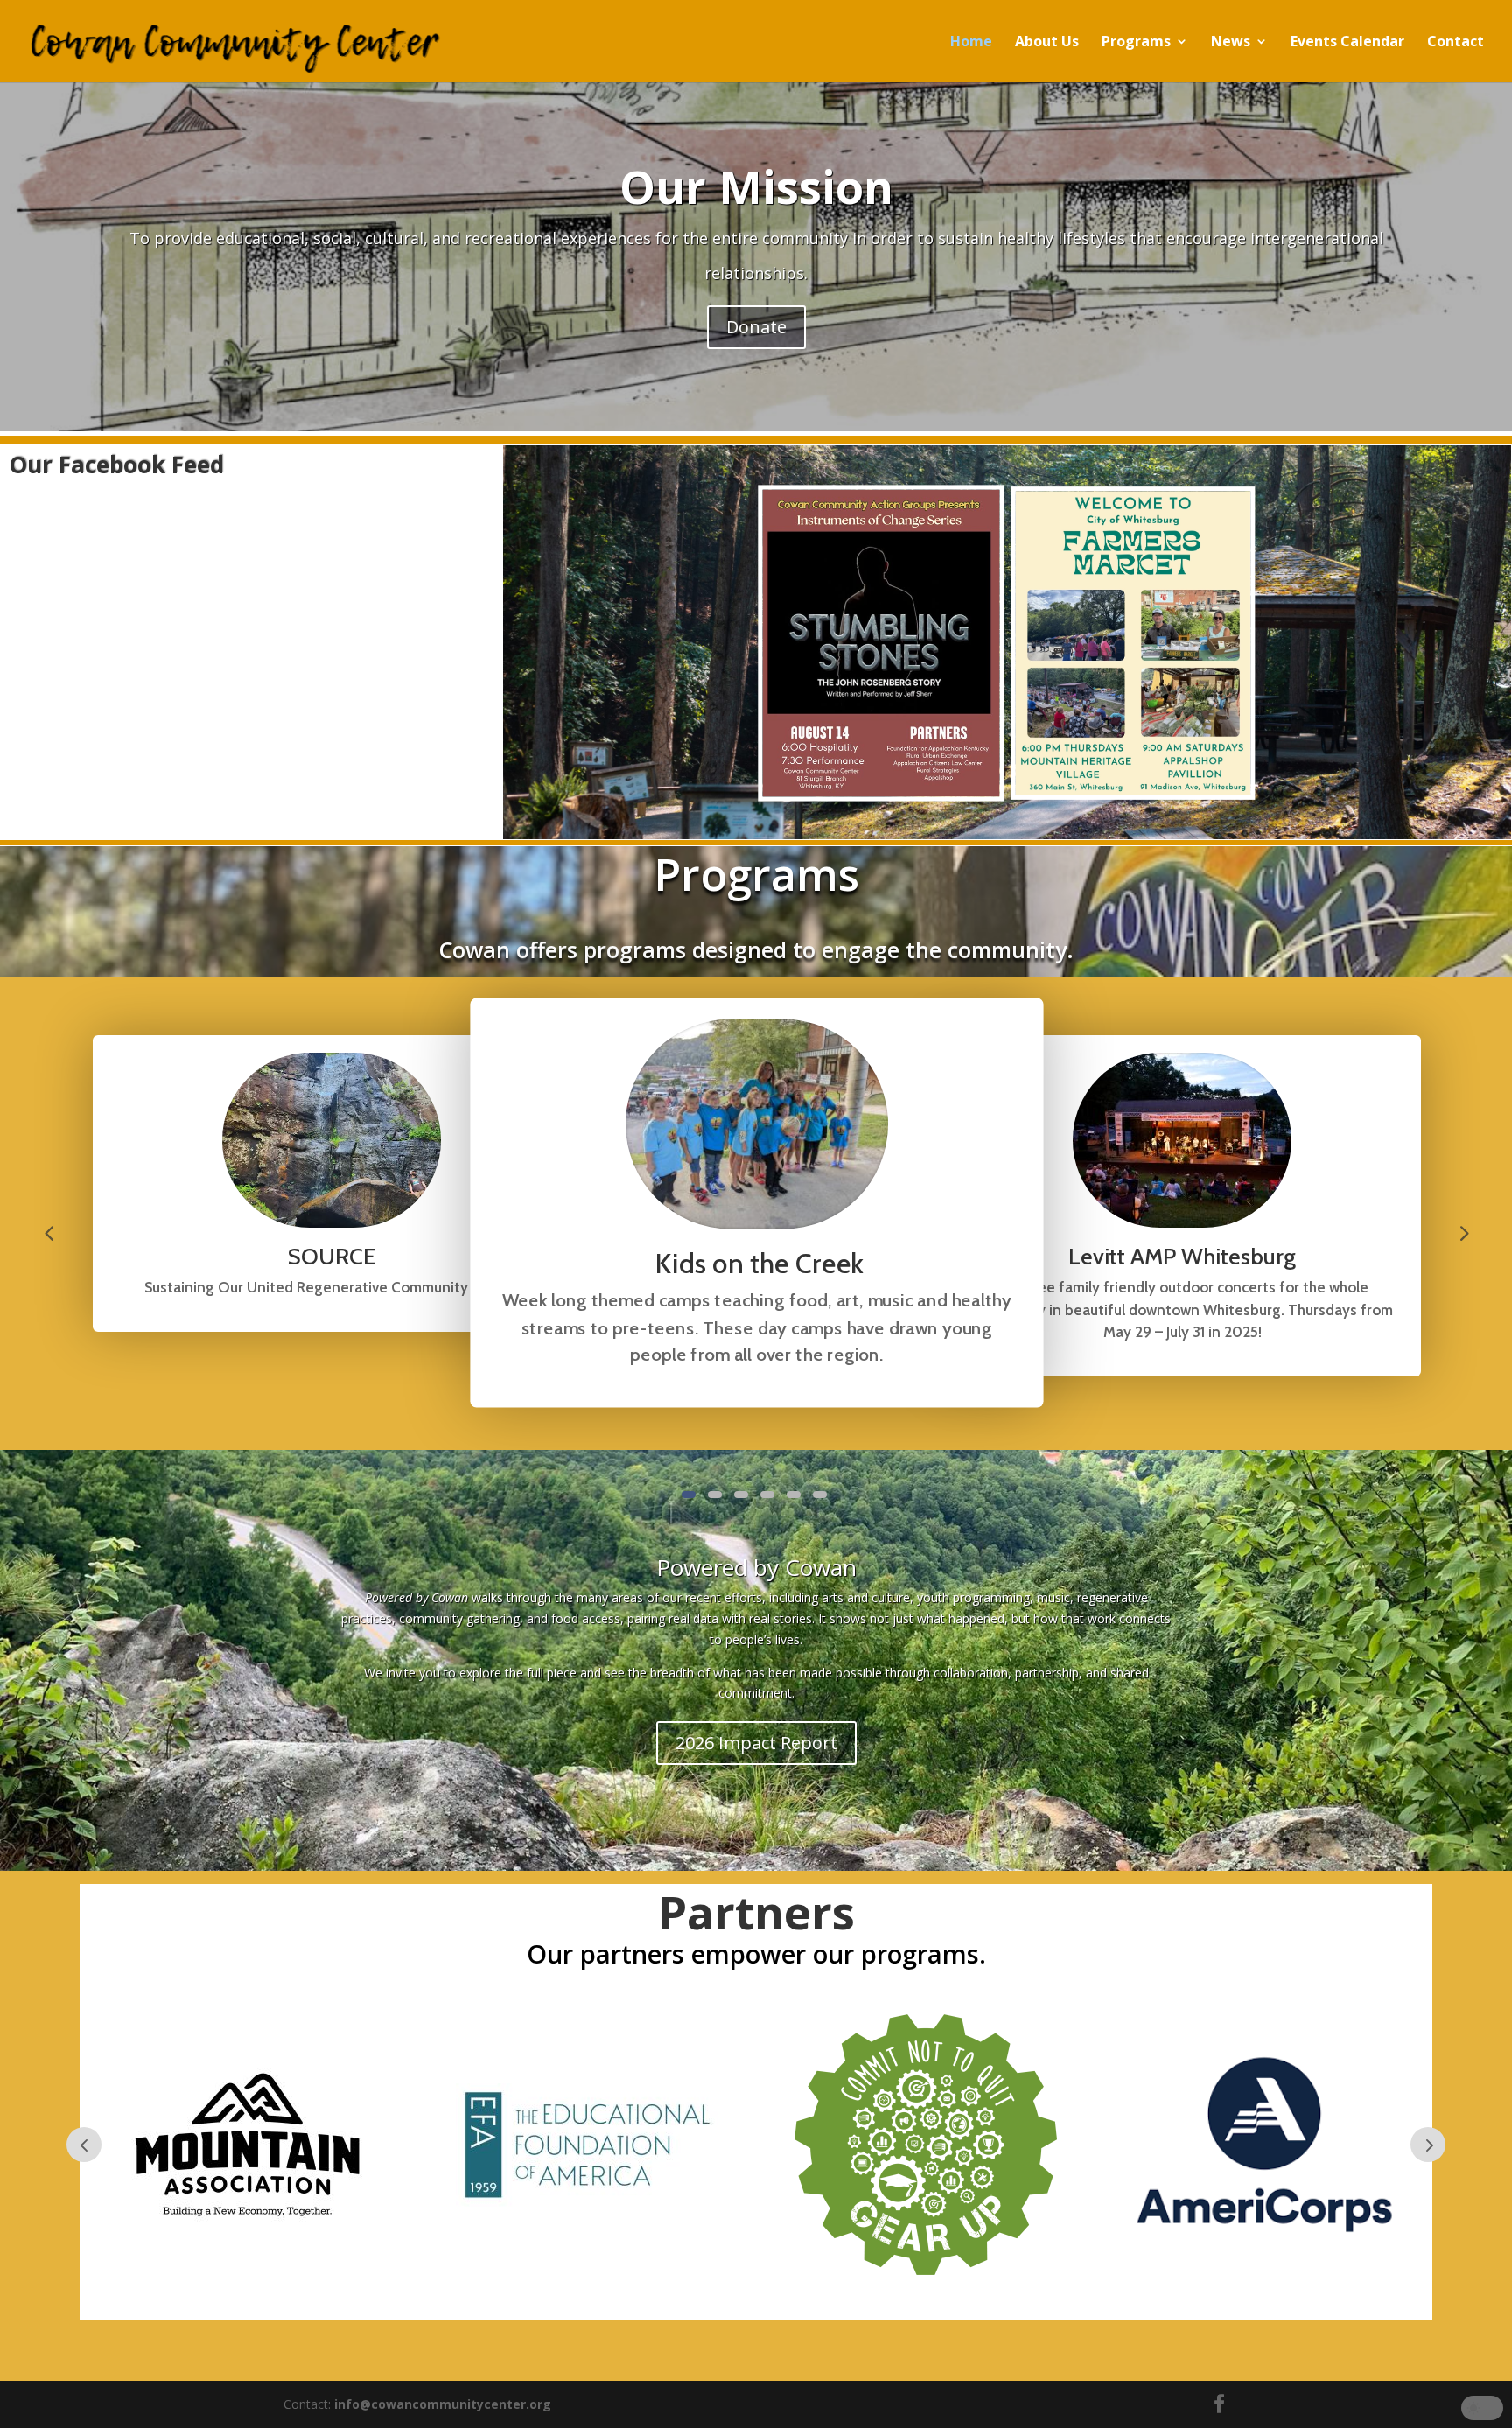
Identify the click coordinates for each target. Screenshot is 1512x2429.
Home (971, 43)
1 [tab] (689, 1494)
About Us (1047, 43)
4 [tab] (767, 1494)
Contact (1456, 43)
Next (1463, 1232)
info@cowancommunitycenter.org (443, 2404)
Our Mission (756, 186)
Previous (49, 1232)
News (1231, 43)
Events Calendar (1347, 43)
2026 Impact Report (756, 1743)
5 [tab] (794, 1494)
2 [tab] (715, 1494)
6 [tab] (820, 1494)
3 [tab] (741, 1494)
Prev (84, 2145)
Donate (756, 327)
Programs (1136, 43)
